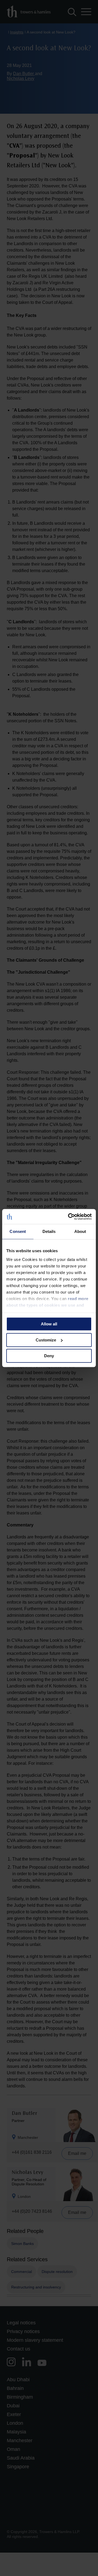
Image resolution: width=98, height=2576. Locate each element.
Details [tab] (49, 1231)
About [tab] (80, 1231)
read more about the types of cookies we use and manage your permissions (47, 1305)
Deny (49, 1356)
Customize (46, 1340)
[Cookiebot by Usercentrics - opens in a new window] (69, 1217)
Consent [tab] (18, 1231)
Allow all (49, 1324)
